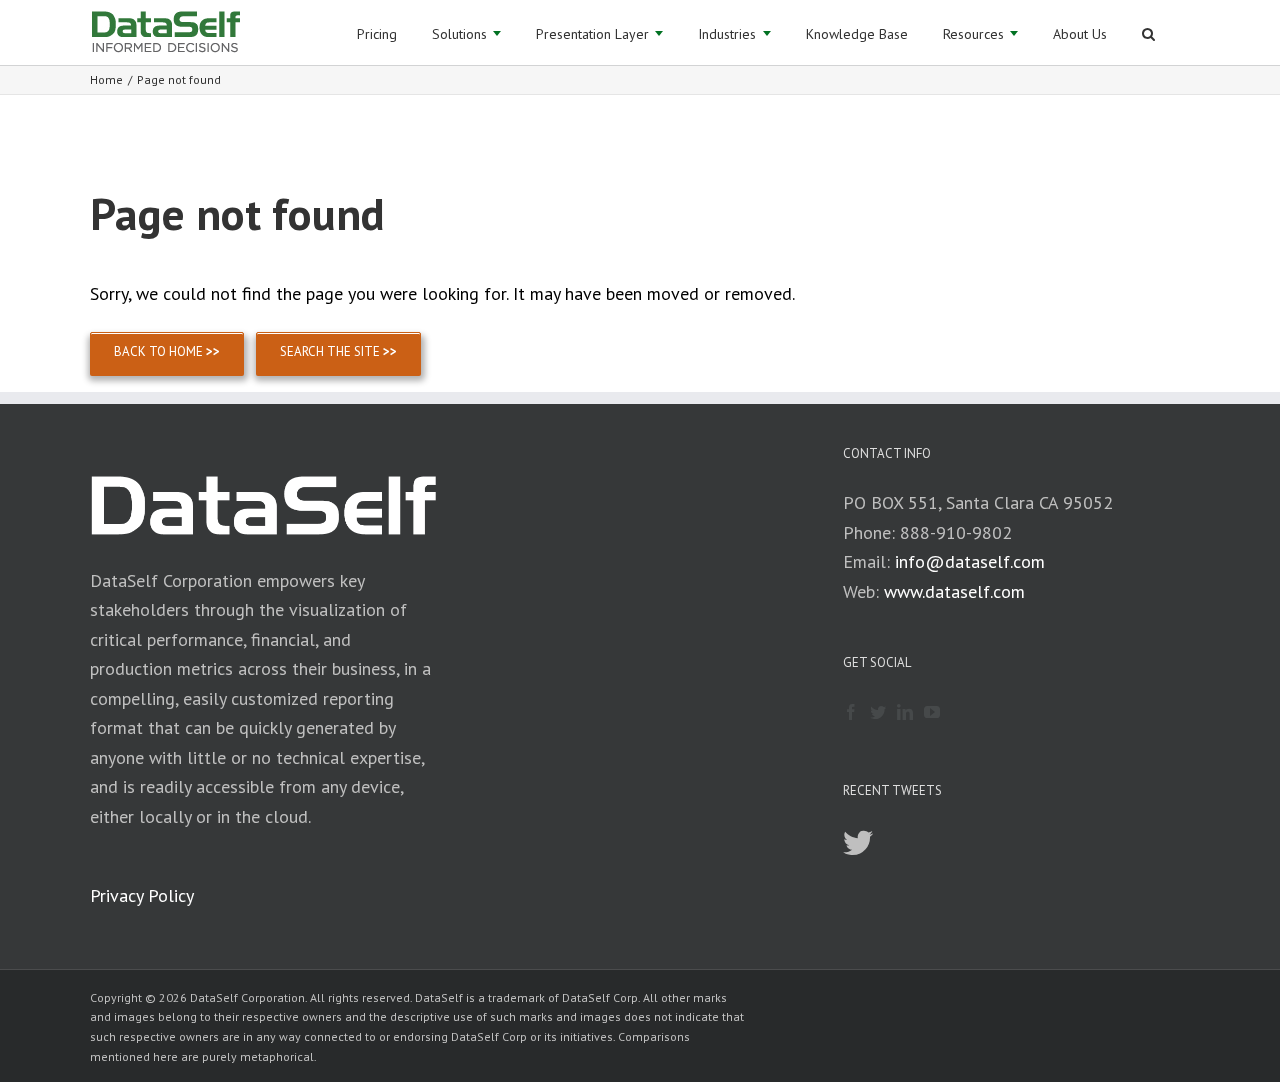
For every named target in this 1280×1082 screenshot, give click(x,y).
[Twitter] (878, 712)
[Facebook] (851, 712)
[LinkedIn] (905, 712)
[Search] (1148, 32)
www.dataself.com (954, 591)
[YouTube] (932, 712)
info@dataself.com (970, 561)
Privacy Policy (142, 895)
